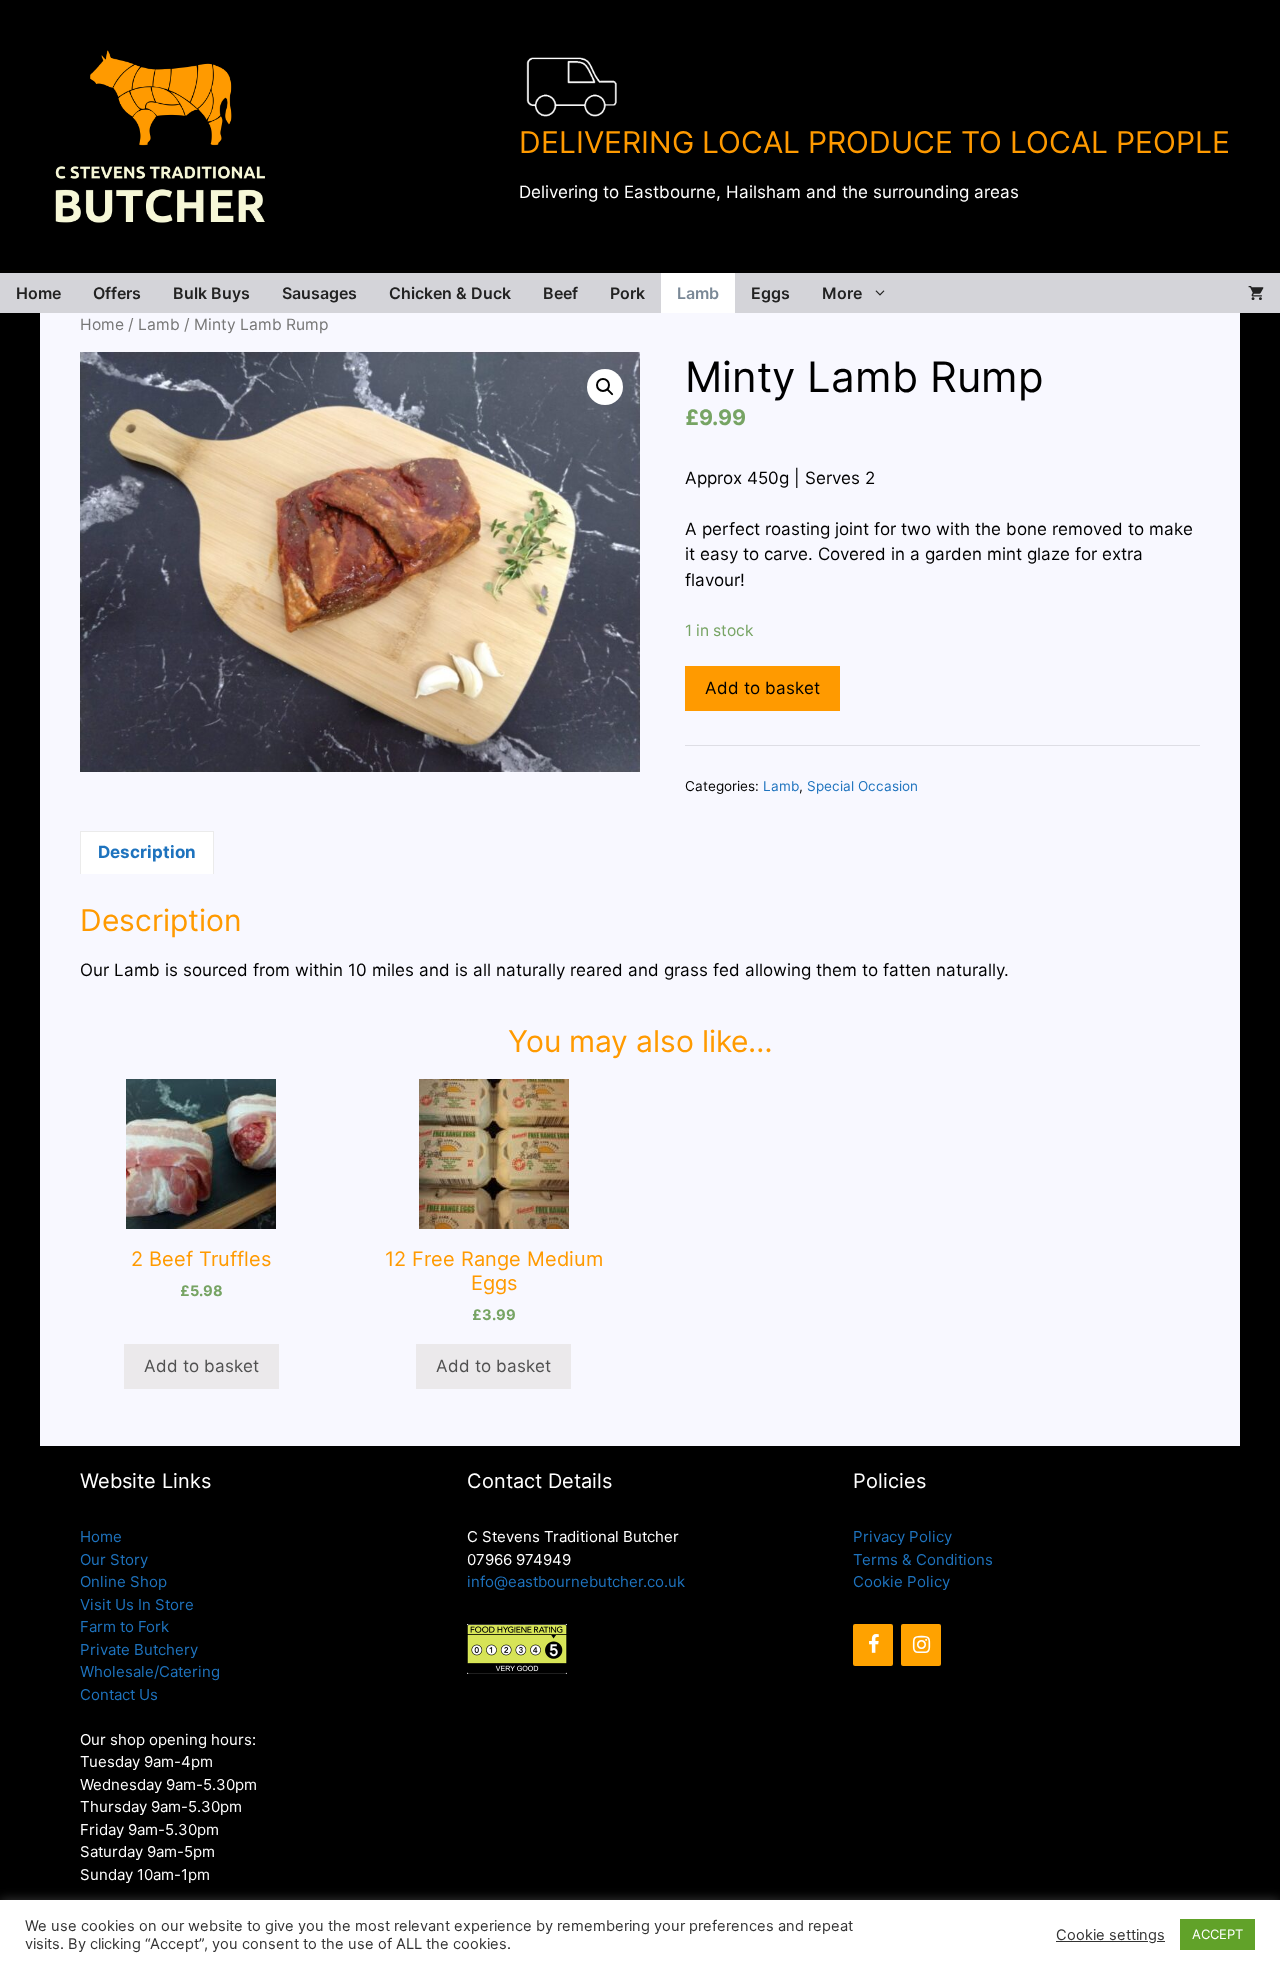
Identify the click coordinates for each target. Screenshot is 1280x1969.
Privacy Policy (902, 1536)
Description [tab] (147, 852)
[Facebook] (873, 1645)
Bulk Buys (211, 293)
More (842, 293)
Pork (627, 293)
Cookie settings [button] (1110, 1935)
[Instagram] (921, 1645)
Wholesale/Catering (150, 1671)
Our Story (114, 1559)
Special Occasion (862, 786)
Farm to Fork (124, 1626)
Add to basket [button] (201, 1366)
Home (38, 293)
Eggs (770, 293)
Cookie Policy (901, 1581)
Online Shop (123, 1581)
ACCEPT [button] (1217, 1934)
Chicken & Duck (450, 293)
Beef (560, 293)
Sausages (319, 293)
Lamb (698, 293)
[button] (605, 387)
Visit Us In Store (137, 1604)
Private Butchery (139, 1649)
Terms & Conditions (923, 1559)
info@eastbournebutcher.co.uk (576, 1581)
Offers (117, 293)
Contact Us (119, 1694)
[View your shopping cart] (1256, 293)
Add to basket (762, 688)
